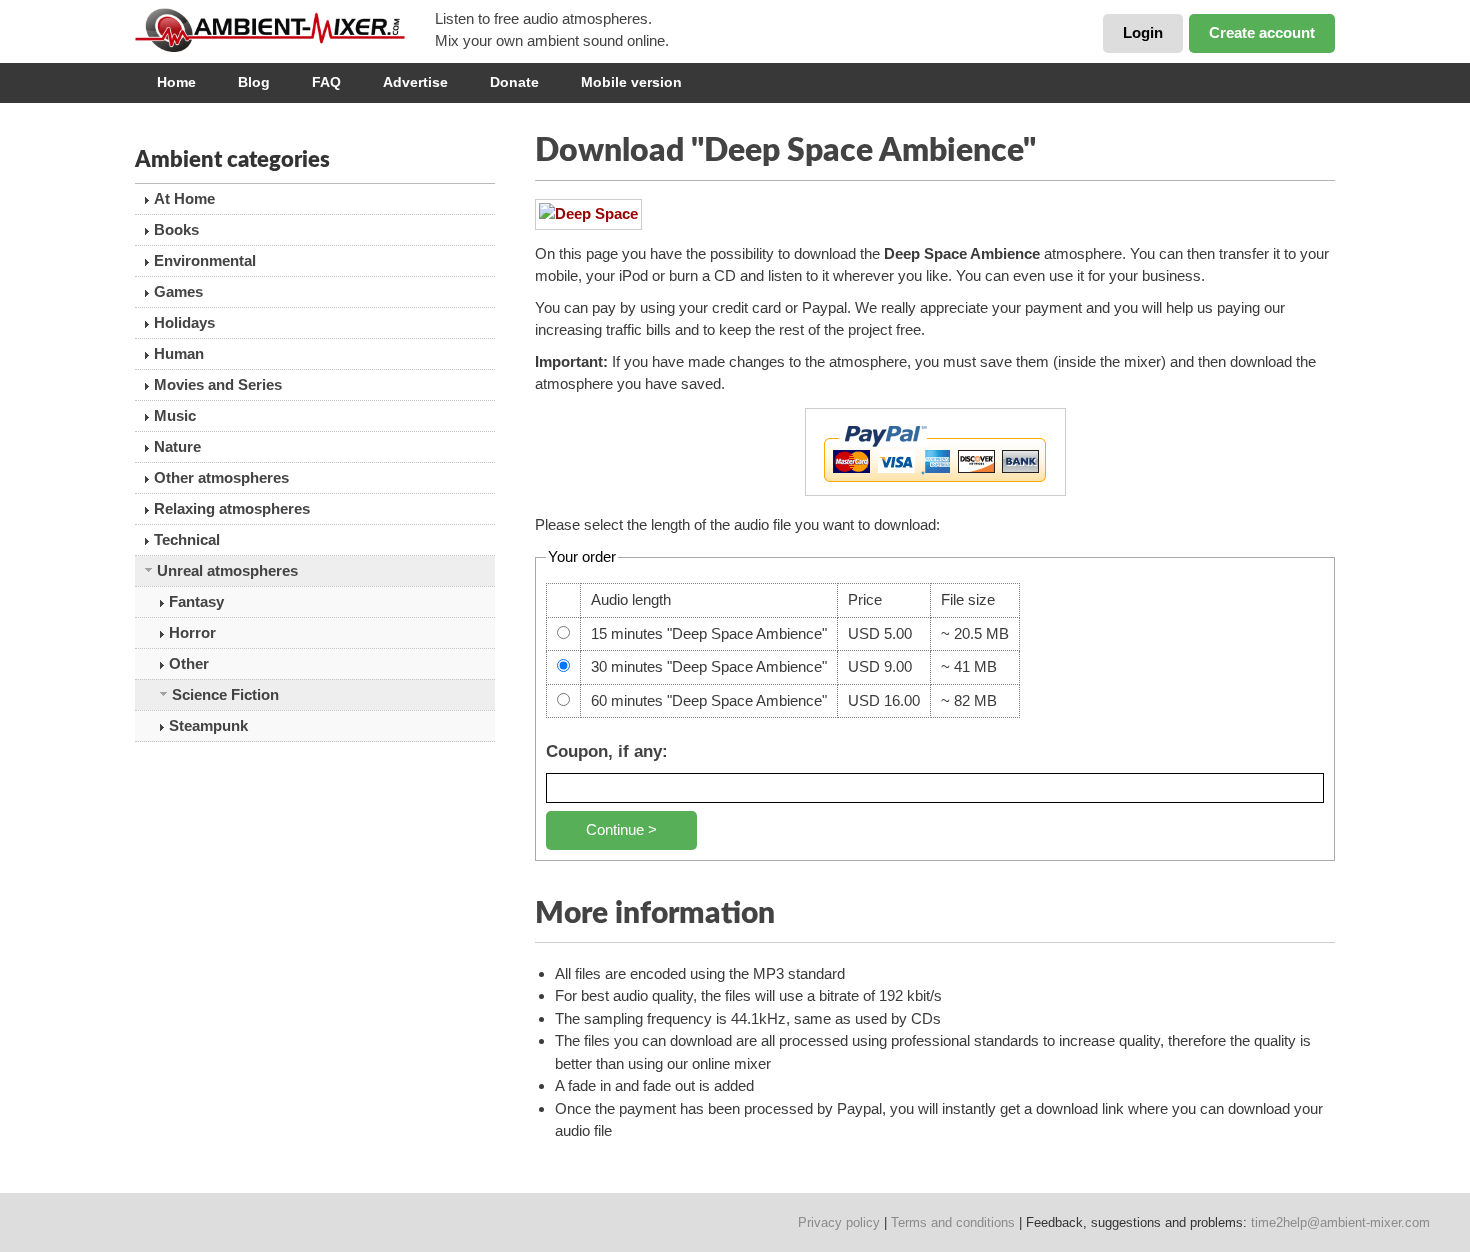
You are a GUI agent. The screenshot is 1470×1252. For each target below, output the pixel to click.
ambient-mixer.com (285, 30)
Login (1143, 32)
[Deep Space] (588, 214)
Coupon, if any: (607, 751)
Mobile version (631, 82)
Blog (254, 82)
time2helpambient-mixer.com (1340, 1222)
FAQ (326, 82)
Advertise (415, 82)
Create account (1262, 32)
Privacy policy (839, 1222)
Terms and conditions (953, 1222)
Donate (514, 82)
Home (176, 82)
